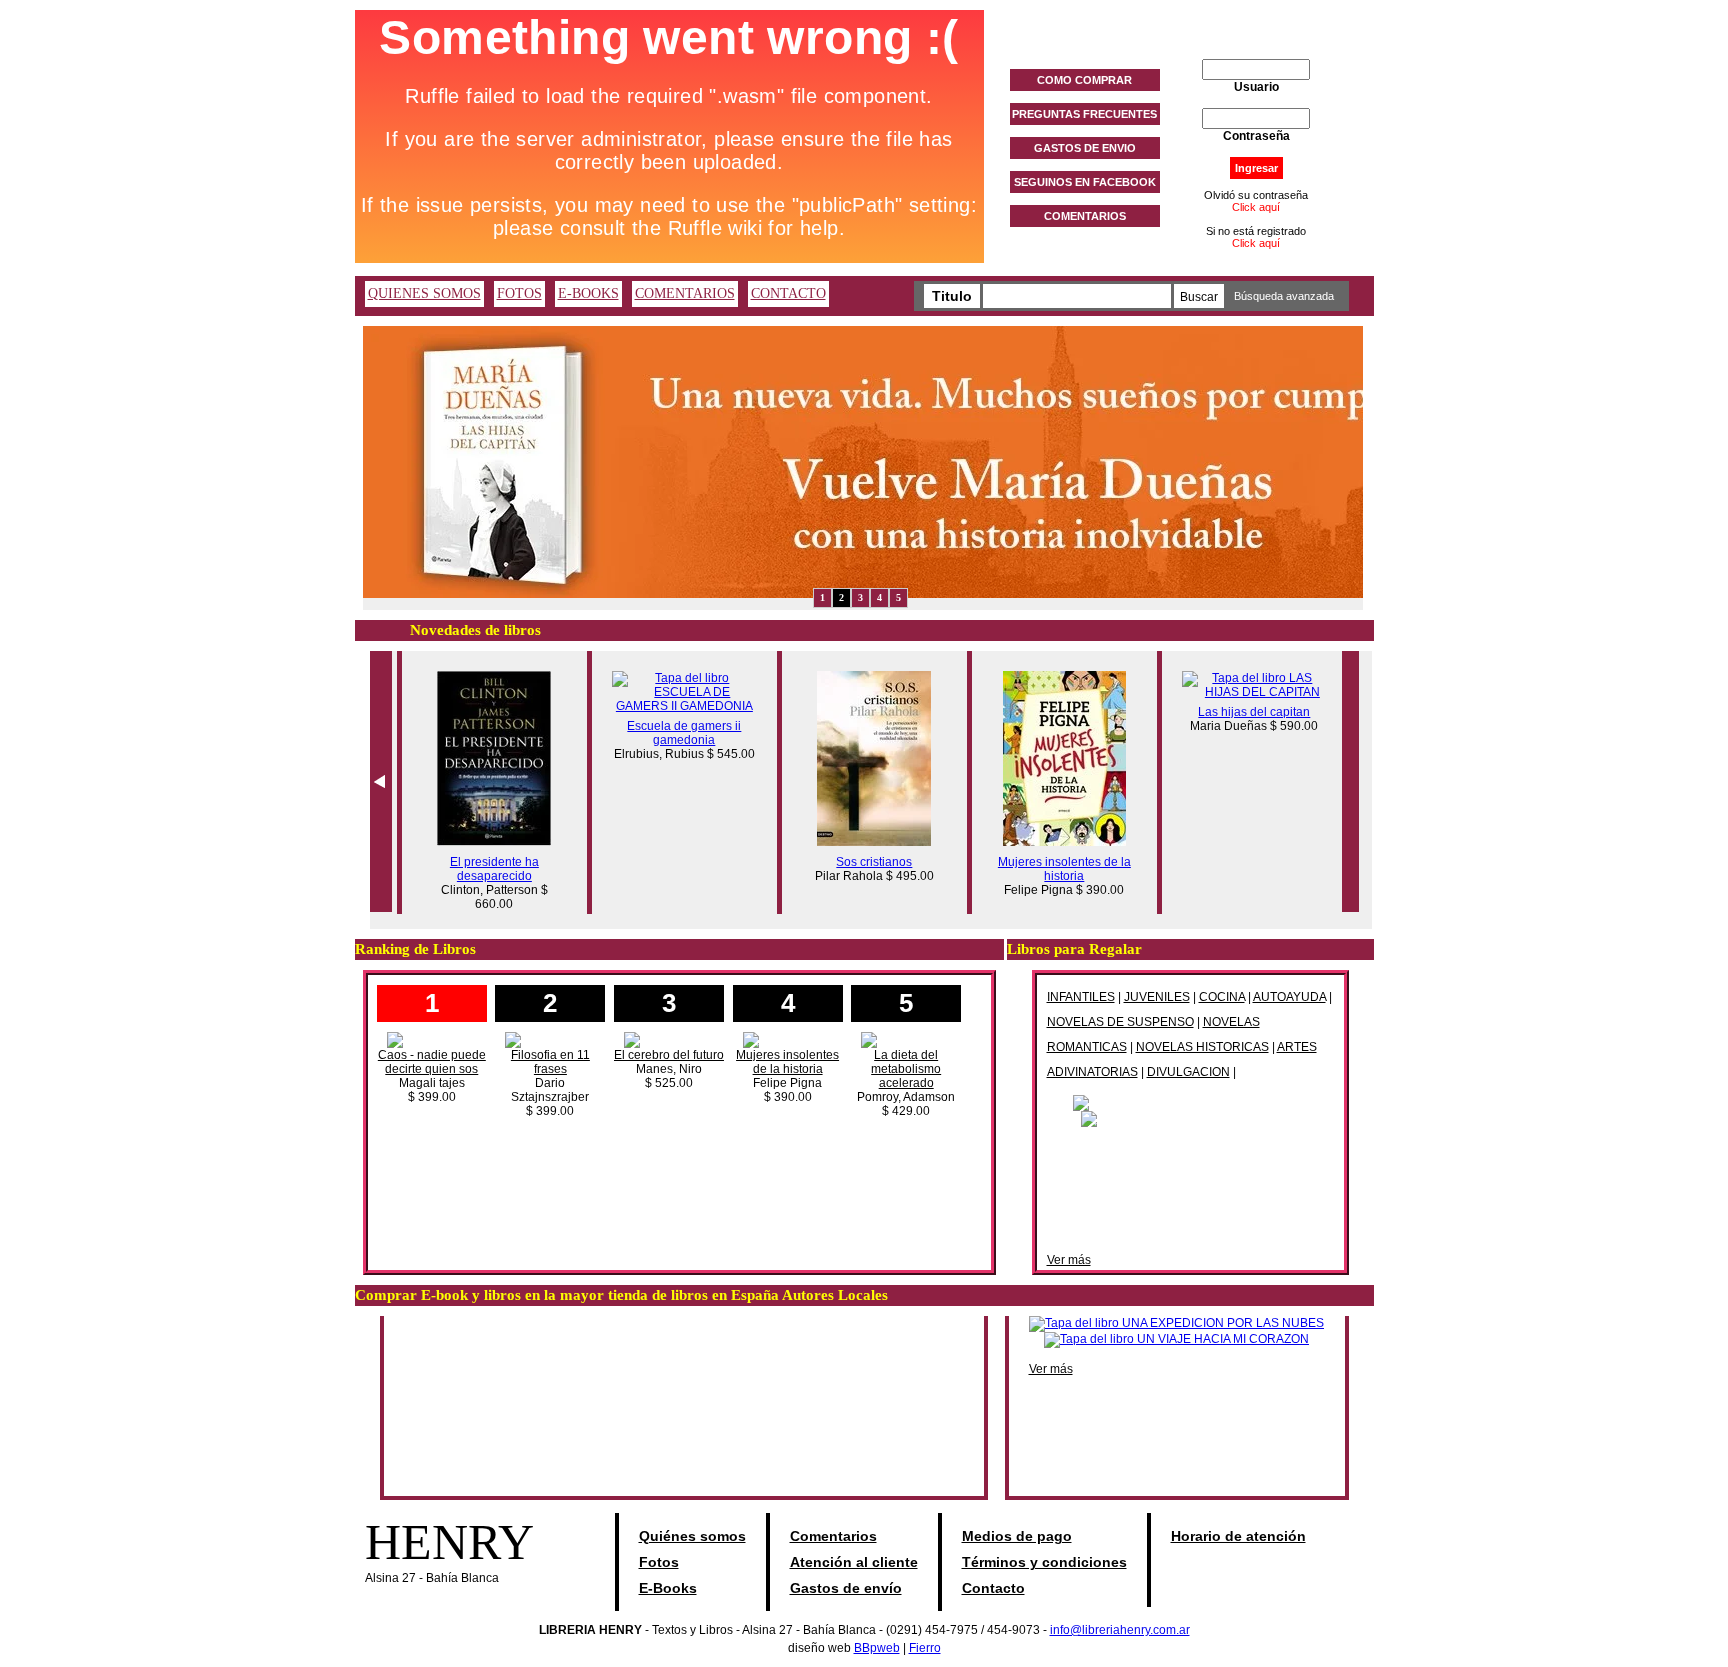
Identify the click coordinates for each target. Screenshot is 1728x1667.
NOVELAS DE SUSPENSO (1120, 1022)
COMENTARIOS (1085, 216)
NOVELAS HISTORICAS (1202, 1047)
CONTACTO (788, 293)
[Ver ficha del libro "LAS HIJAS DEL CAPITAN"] (1244, 692)
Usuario (1256, 87)
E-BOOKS (588, 293)
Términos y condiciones (1044, 1562)
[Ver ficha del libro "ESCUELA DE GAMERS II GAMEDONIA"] (674, 706)
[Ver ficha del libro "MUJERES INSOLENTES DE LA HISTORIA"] (1054, 842)
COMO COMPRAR (1084, 80)
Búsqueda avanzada (1284, 296)
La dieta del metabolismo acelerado (906, 1069)
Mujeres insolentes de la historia (1054, 869)
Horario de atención (1238, 1536)
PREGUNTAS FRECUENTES (1084, 114)
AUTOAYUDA (1289, 997)
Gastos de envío (846, 1588)
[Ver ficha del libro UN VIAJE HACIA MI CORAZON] (1176, 1339)
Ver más (1069, 1260)
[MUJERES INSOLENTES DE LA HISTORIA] (788, 1039)
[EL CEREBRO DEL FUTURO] (669, 1039)
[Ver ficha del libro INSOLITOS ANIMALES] (1190, 1118)
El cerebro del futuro (669, 1055)
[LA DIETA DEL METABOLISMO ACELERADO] (906, 1039)
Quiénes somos (692, 1536)
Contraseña (1256, 136)
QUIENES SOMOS (424, 293)
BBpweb (877, 1648)
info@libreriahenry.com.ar (1120, 1630)
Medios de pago (1017, 1536)
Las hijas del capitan (1244, 712)
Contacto (993, 1588)
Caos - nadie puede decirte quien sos (432, 1062)
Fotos (659, 1562)
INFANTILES (1081, 997)
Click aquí (1256, 207)
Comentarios (833, 1536)
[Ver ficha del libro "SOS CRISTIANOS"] (864, 842)
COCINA (1222, 997)
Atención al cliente (854, 1562)
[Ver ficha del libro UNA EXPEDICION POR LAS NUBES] (1176, 1323)
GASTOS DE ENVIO (1085, 148)
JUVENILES (1157, 997)
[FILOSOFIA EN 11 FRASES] (550, 1039)
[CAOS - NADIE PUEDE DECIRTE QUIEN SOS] (432, 1039)
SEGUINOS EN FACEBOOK (1085, 182)
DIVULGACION (1188, 1072)
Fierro (925, 1648)
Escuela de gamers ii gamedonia (674, 733)
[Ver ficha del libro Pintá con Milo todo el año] (1190, 1102)
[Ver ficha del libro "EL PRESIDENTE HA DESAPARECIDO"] (484, 842)
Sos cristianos (864, 862)
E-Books (668, 1588)
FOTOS (519, 293)
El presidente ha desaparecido (484, 869)
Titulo (952, 296)
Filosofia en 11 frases (550, 1062)
